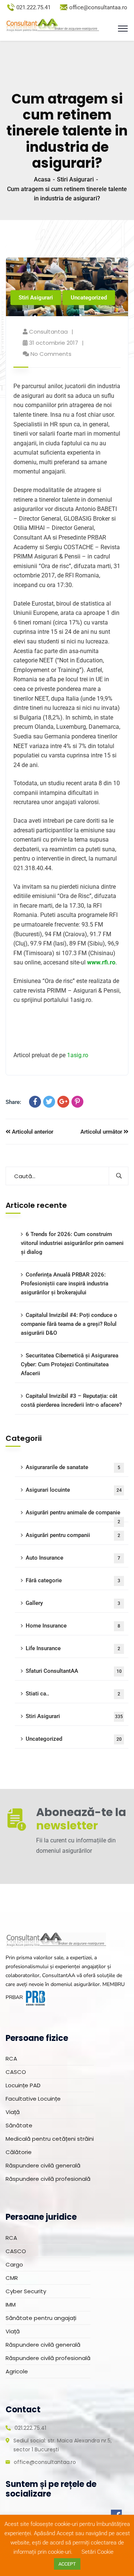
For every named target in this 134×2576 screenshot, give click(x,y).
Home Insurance (73, 1626)
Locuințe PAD (23, 2085)
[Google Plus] (63, 1102)
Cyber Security (26, 2291)
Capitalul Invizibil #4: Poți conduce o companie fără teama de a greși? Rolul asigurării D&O (69, 1324)
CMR (12, 2278)
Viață (13, 2112)
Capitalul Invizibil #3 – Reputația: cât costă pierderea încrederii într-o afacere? (71, 1400)
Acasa (42, 179)
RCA (11, 2059)
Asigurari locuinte (74, 1490)
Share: (13, 1102)
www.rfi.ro (101, 962)
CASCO (16, 2072)
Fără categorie (73, 1580)
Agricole (17, 2371)
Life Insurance (73, 1648)
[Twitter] (49, 1102)
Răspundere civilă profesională (48, 2179)
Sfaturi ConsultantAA (74, 1671)
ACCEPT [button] (67, 2564)
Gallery (73, 1603)
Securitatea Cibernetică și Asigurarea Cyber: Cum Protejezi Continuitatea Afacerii (70, 1364)
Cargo (14, 2264)
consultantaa (48, 332)
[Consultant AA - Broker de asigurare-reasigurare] (52, 25)
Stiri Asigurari (75, 179)
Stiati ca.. (73, 1694)
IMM (11, 2305)
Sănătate (19, 2125)
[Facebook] (35, 1102)
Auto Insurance (73, 1558)
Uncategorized (89, 298)
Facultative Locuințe (33, 2099)
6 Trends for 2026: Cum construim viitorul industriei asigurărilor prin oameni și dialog (72, 1243)
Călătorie (19, 2152)
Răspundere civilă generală (43, 2165)
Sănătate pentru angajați (41, 2318)
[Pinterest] (77, 1102)
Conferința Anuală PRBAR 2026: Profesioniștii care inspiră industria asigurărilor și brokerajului (65, 1284)
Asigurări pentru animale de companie (73, 1516)
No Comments (51, 354)
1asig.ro (78, 1055)
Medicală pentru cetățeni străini (50, 2139)
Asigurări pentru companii (73, 1535)
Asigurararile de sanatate (73, 1467)
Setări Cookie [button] (98, 2552)
